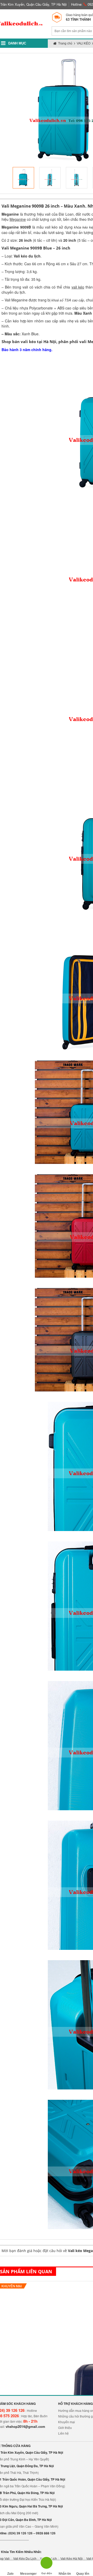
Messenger (28, 2574)
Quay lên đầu (83, 2574)
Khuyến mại (67, 2422)
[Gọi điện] (47, 2564)
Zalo (10, 2574)
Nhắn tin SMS (65, 2574)
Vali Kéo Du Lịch (25, 2559)
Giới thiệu (65, 2428)
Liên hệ (63, 2434)
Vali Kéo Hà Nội (72, 2559)
